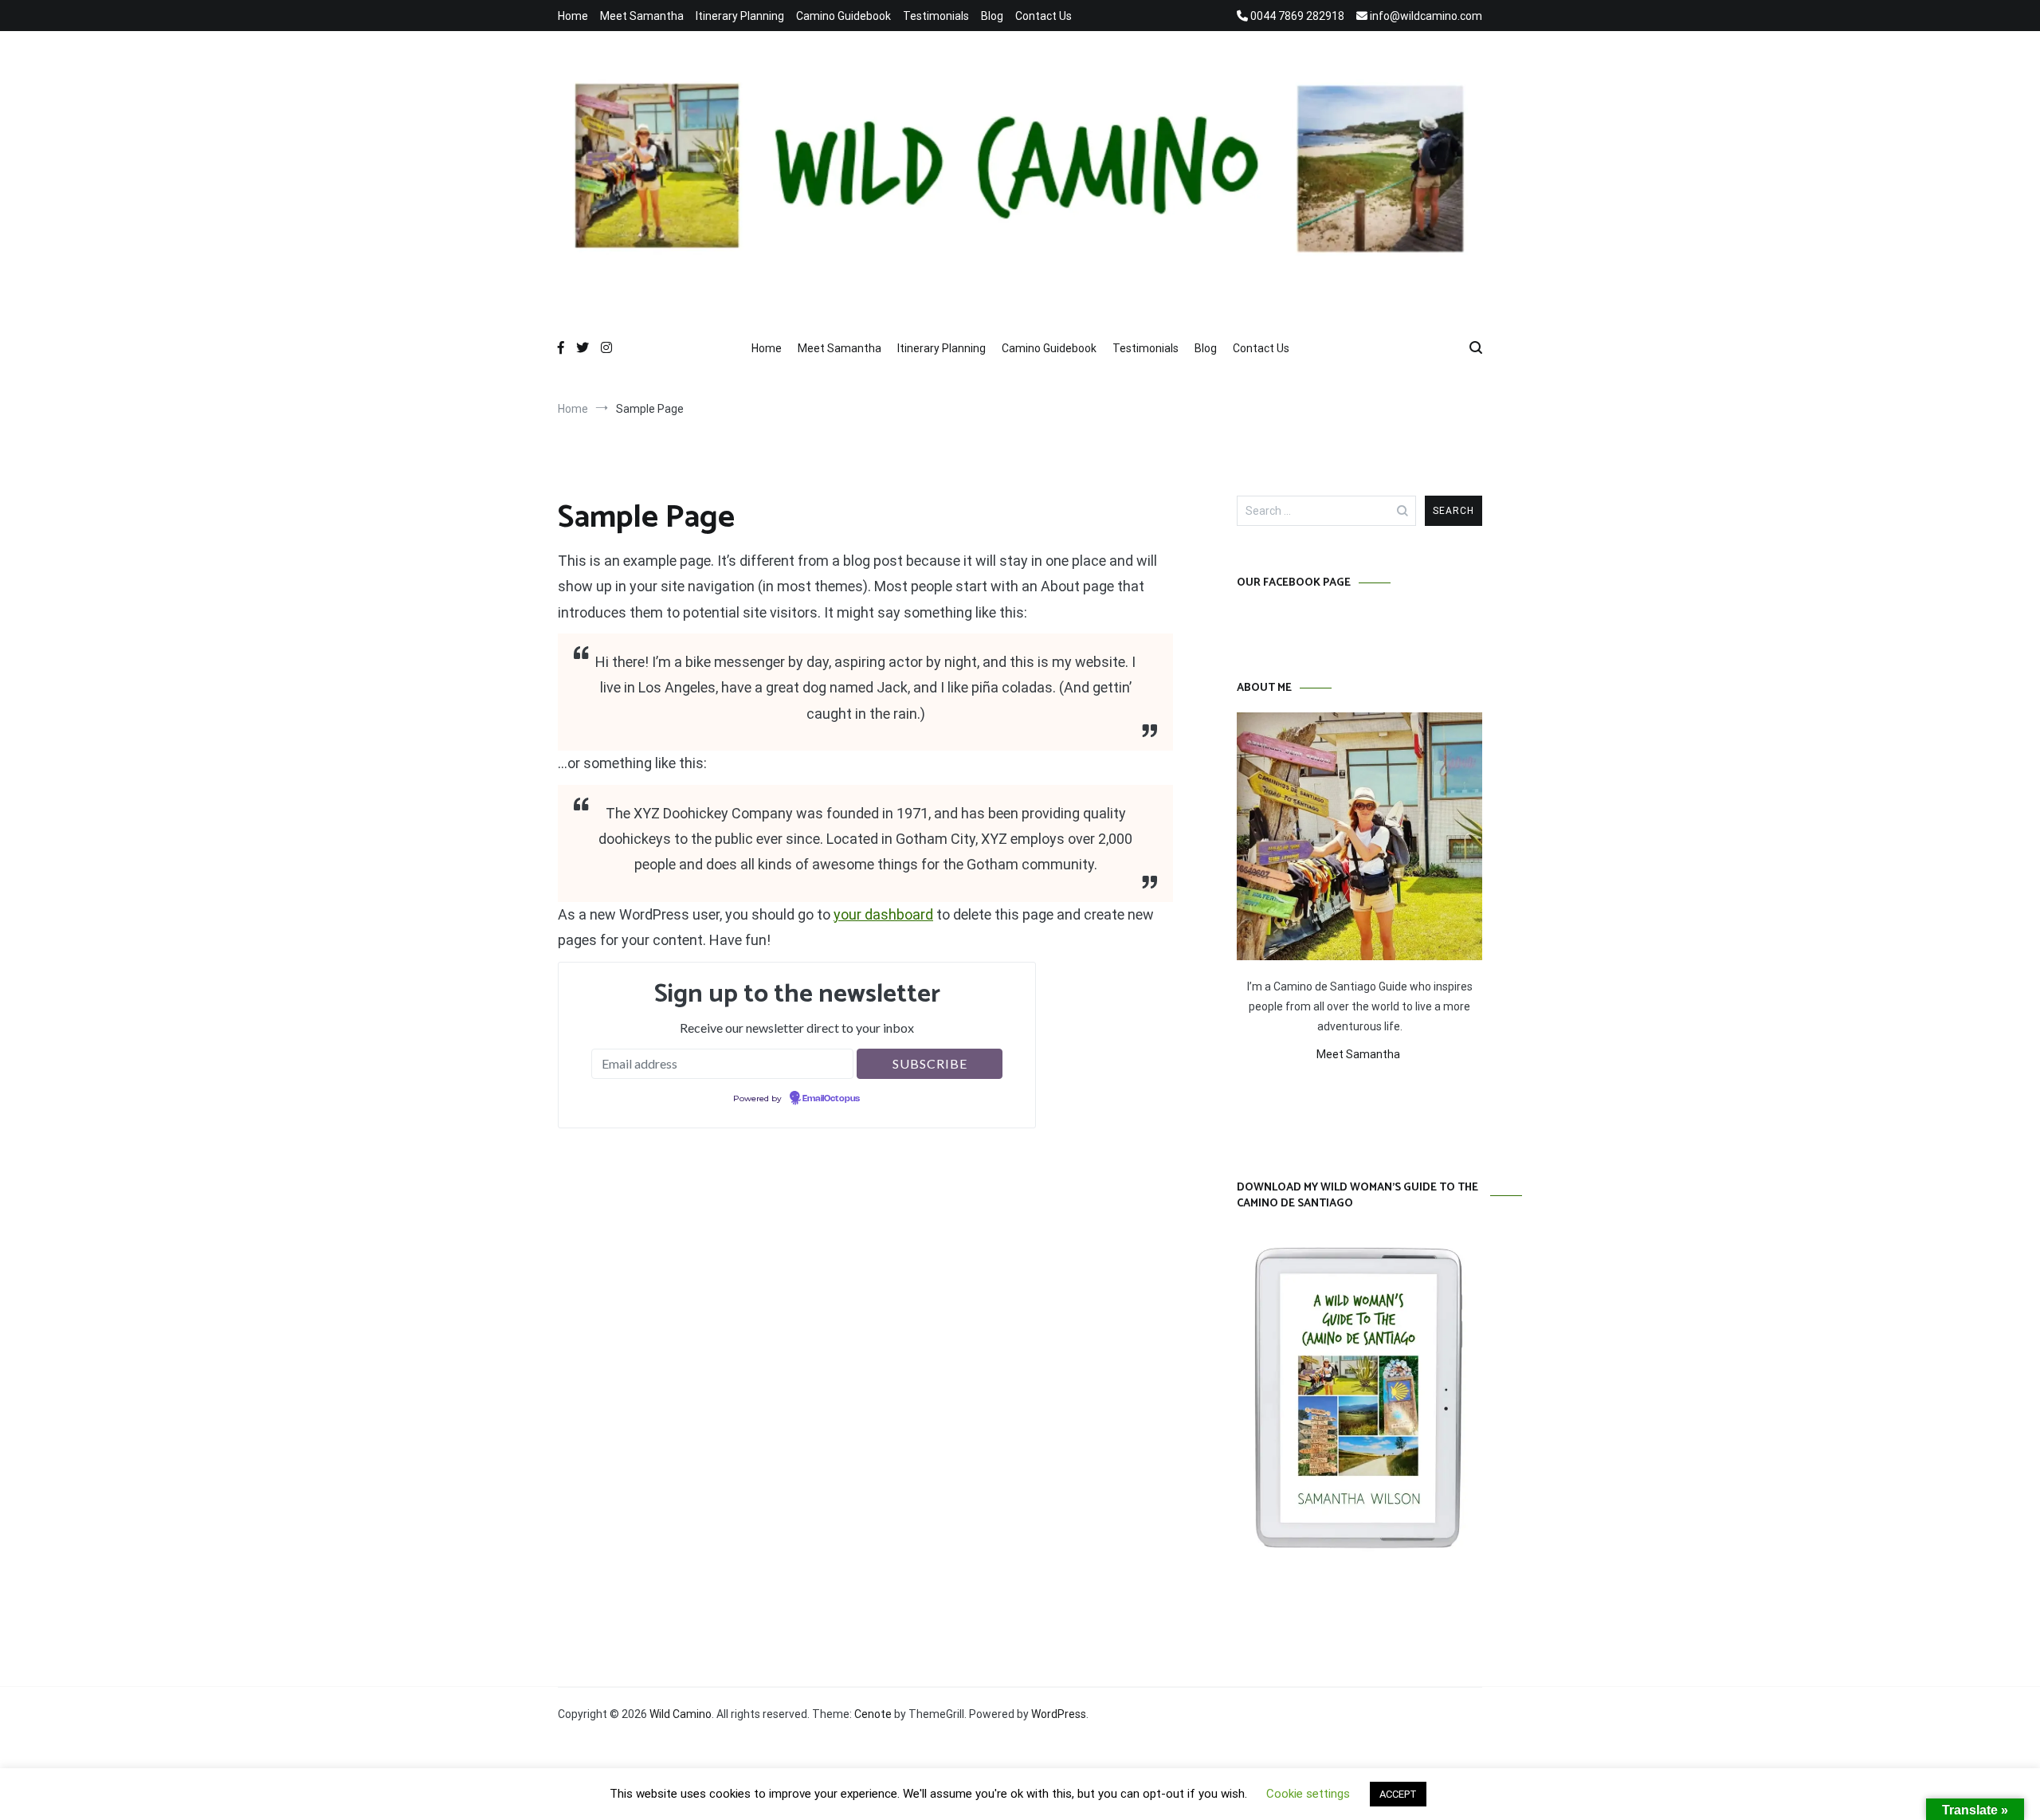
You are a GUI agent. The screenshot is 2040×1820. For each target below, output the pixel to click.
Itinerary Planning (740, 16)
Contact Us (1044, 16)
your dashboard (883, 914)
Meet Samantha (642, 16)
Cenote (873, 1714)
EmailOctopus (831, 1099)
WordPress (1059, 1714)
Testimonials (936, 16)
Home (573, 16)
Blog (992, 16)
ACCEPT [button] (1398, 1794)
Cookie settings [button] (1308, 1794)
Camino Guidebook (843, 16)
